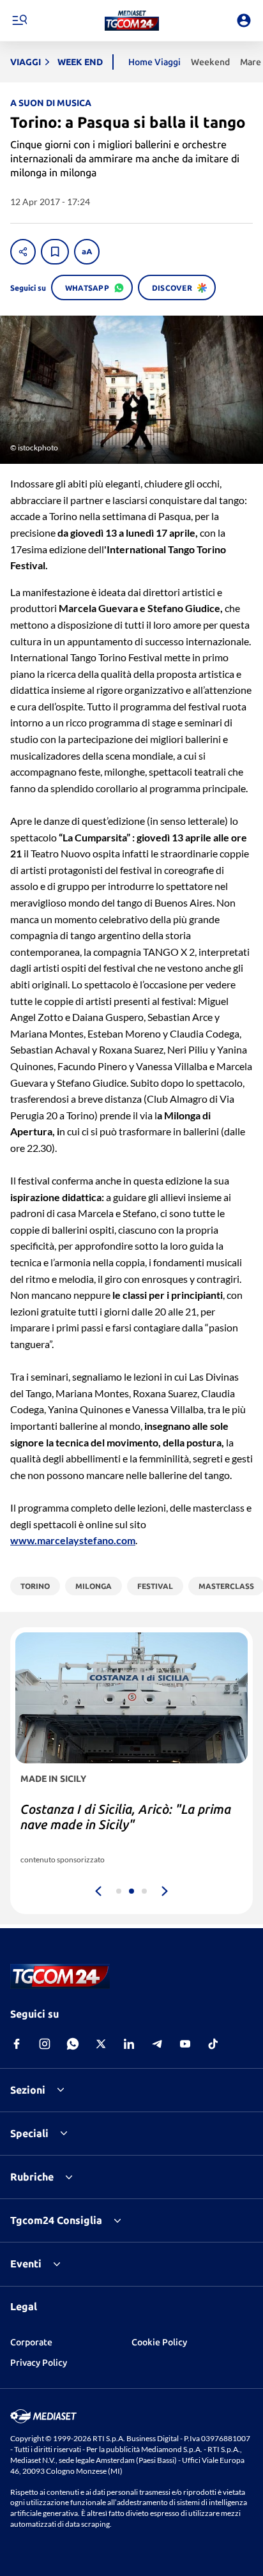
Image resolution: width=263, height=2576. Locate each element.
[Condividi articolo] (23, 252)
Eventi (26, 2264)
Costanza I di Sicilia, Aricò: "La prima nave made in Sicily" (126, 1817)
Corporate (31, 2342)
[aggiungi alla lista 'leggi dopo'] (55, 252)
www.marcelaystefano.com (73, 1540)
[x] (101, 2044)
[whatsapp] (73, 2044)
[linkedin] (129, 2044)
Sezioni (28, 2090)
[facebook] (17, 2044)
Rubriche (32, 2177)
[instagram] (45, 2044)
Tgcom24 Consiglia (56, 2220)
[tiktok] (213, 2044)
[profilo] (244, 20)
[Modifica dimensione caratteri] (87, 252)
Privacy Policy (39, 2363)
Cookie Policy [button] (159, 2342)
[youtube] (185, 2044)
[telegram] (157, 2044)
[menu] (19, 20)
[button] (132, 20)
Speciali (29, 2133)
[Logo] (132, 20)
